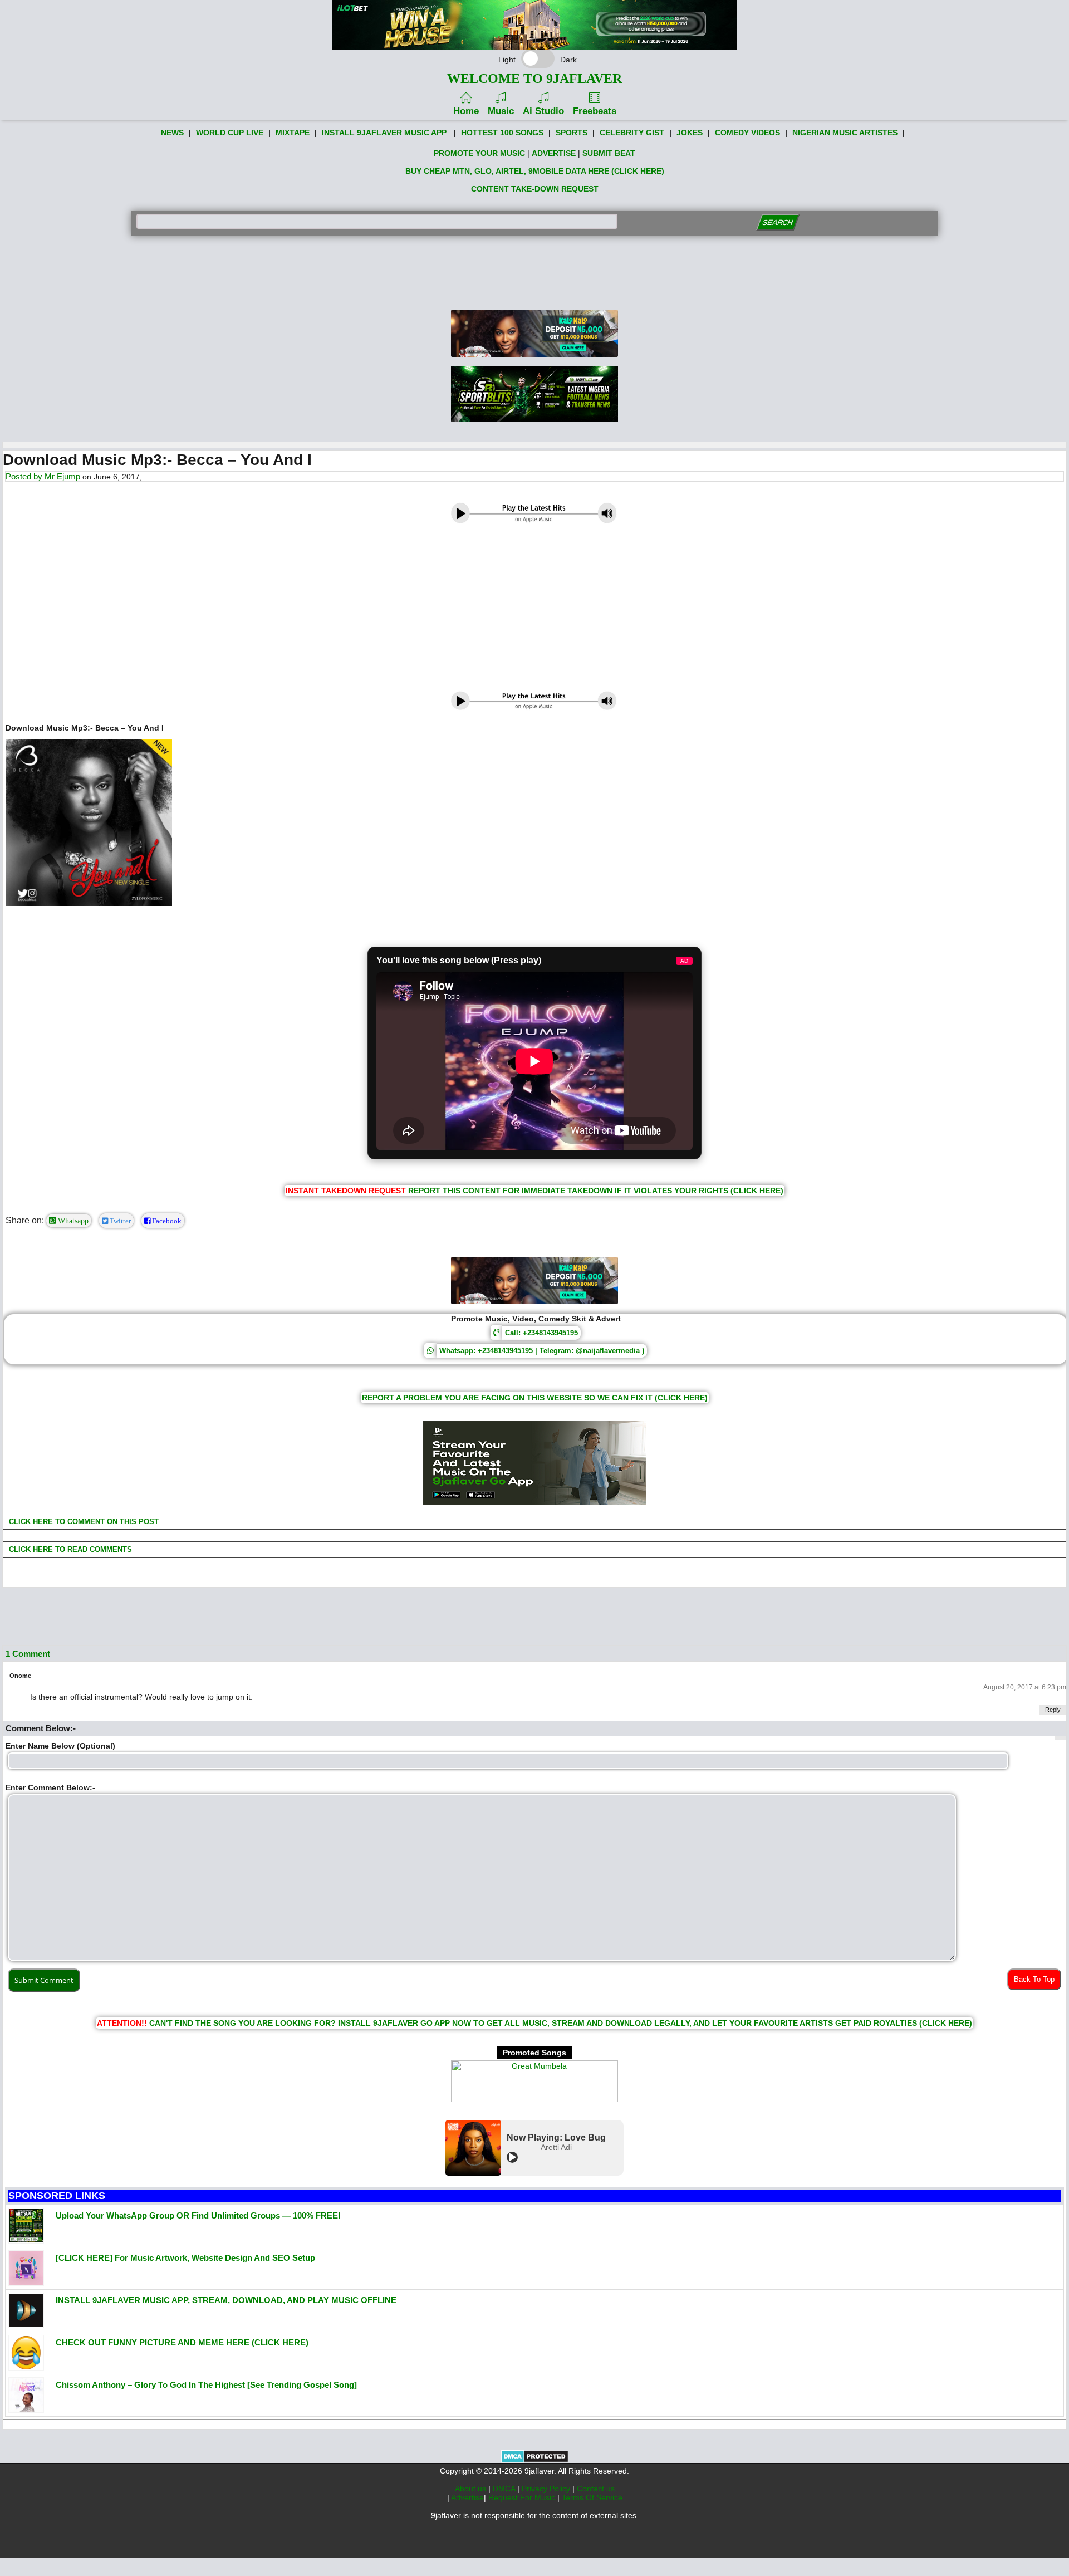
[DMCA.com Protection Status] (535, 2460)
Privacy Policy (547, 2489)
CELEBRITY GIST (632, 133)
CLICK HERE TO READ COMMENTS (69, 1549)
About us (472, 2489)
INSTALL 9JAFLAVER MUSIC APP (384, 133)
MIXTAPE (293, 133)
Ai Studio (543, 111)
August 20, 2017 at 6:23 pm (1025, 1687)
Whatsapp (72, 1221)
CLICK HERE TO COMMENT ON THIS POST (83, 1522)
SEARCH (778, 222)
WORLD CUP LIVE (230, 133)
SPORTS (572, 133)
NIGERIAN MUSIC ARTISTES (845, 133)
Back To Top (1034, 1979)
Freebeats (595, 111)
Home (466, 111)
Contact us (596, 2489)
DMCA (505, 2489)
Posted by (25, 476)
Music (501, 111)
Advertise (467, 2497)
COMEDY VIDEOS (747, 133)
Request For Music (523, 2497)
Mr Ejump (62, 476)
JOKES (690, 133)
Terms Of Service (592, 2497)
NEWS (172, 133)
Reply (1053, 1710)
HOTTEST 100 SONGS (502, 133)
